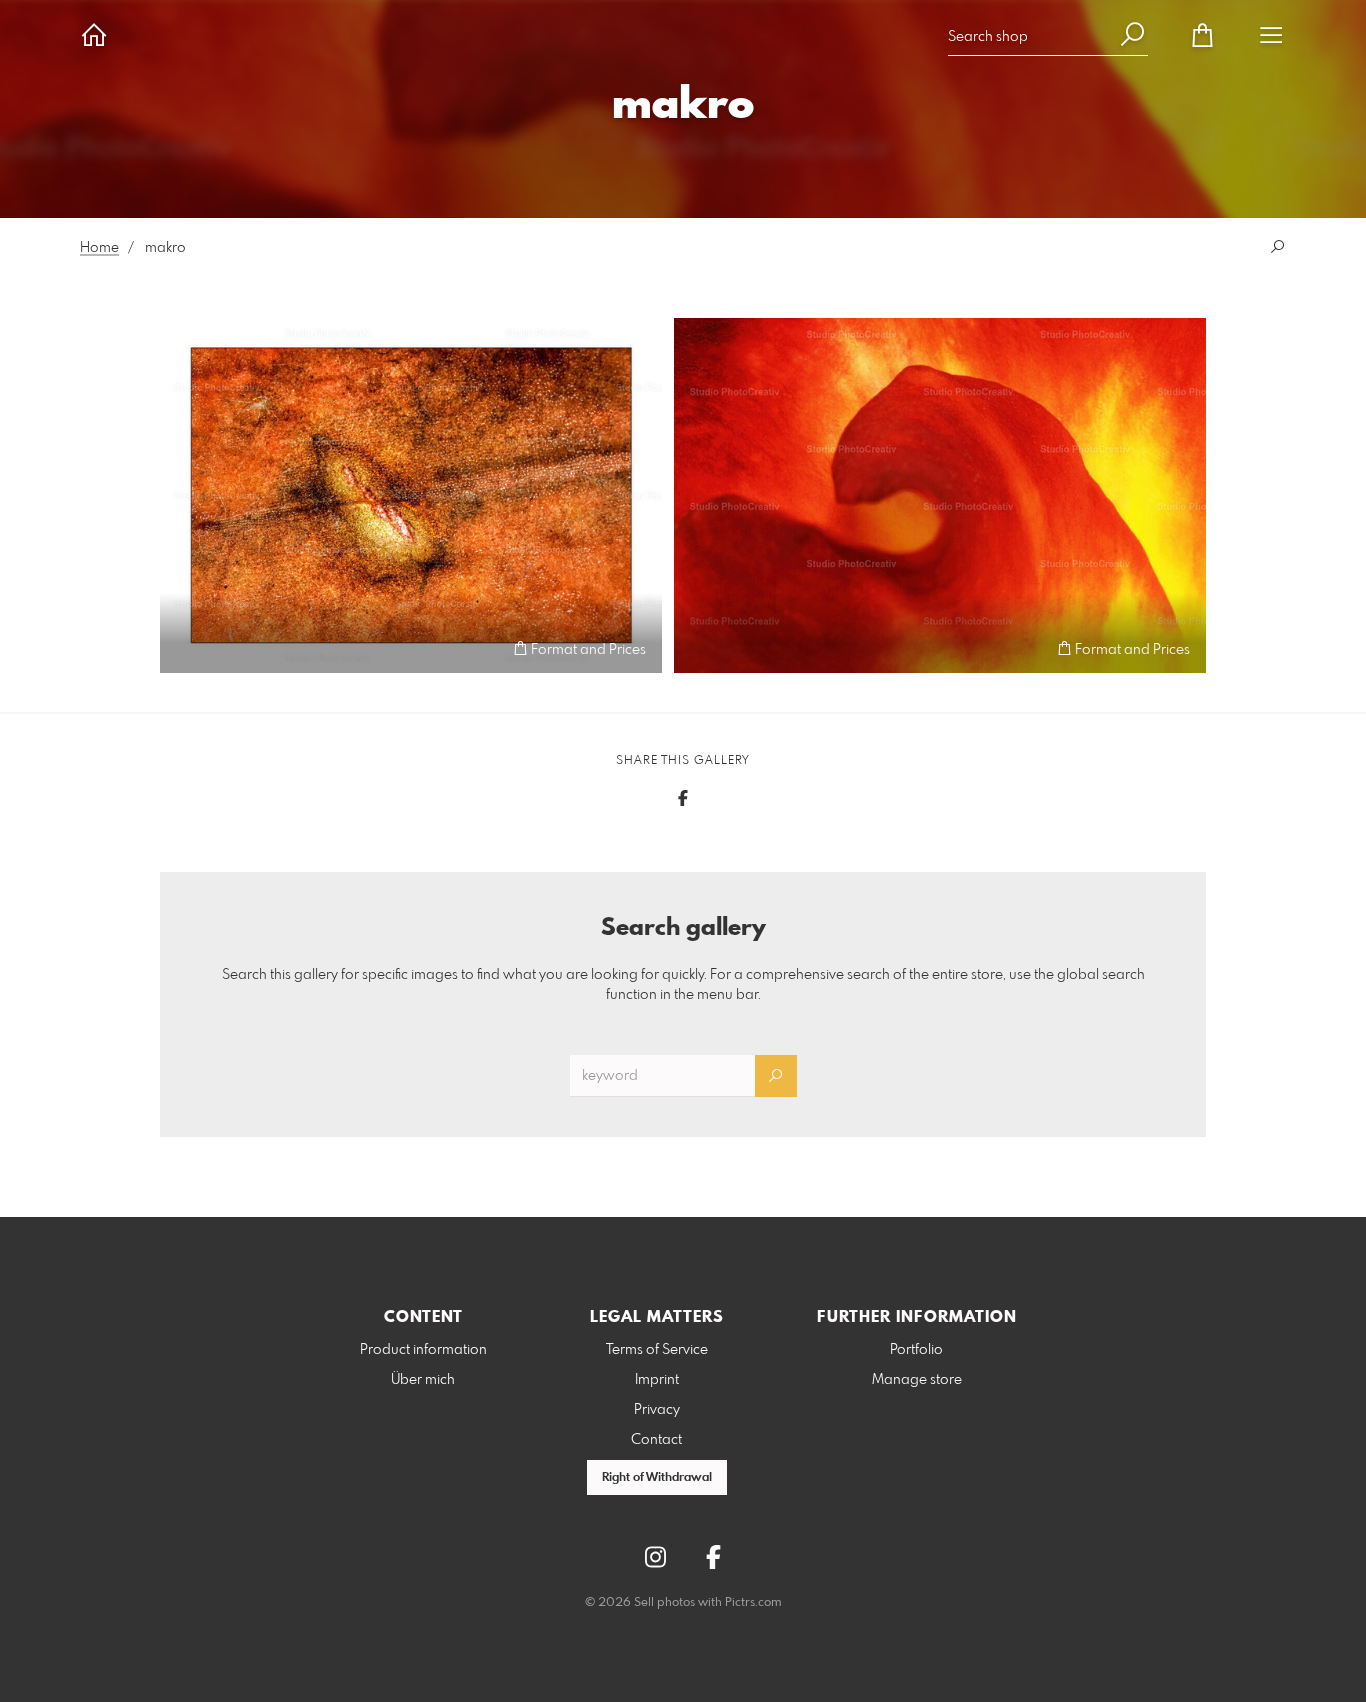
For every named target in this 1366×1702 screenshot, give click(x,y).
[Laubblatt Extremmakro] (411, 495)
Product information (423, 1350)
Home (99, 248)
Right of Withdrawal (657, 1478)
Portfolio (916, 1350)
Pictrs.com (753, 1603)
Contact (656, 1440)
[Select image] (184, 648)
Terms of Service (657, 1350)
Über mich (423, 1380)
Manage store (917, 1380)
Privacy (657, 1410)
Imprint (657, 1380)
